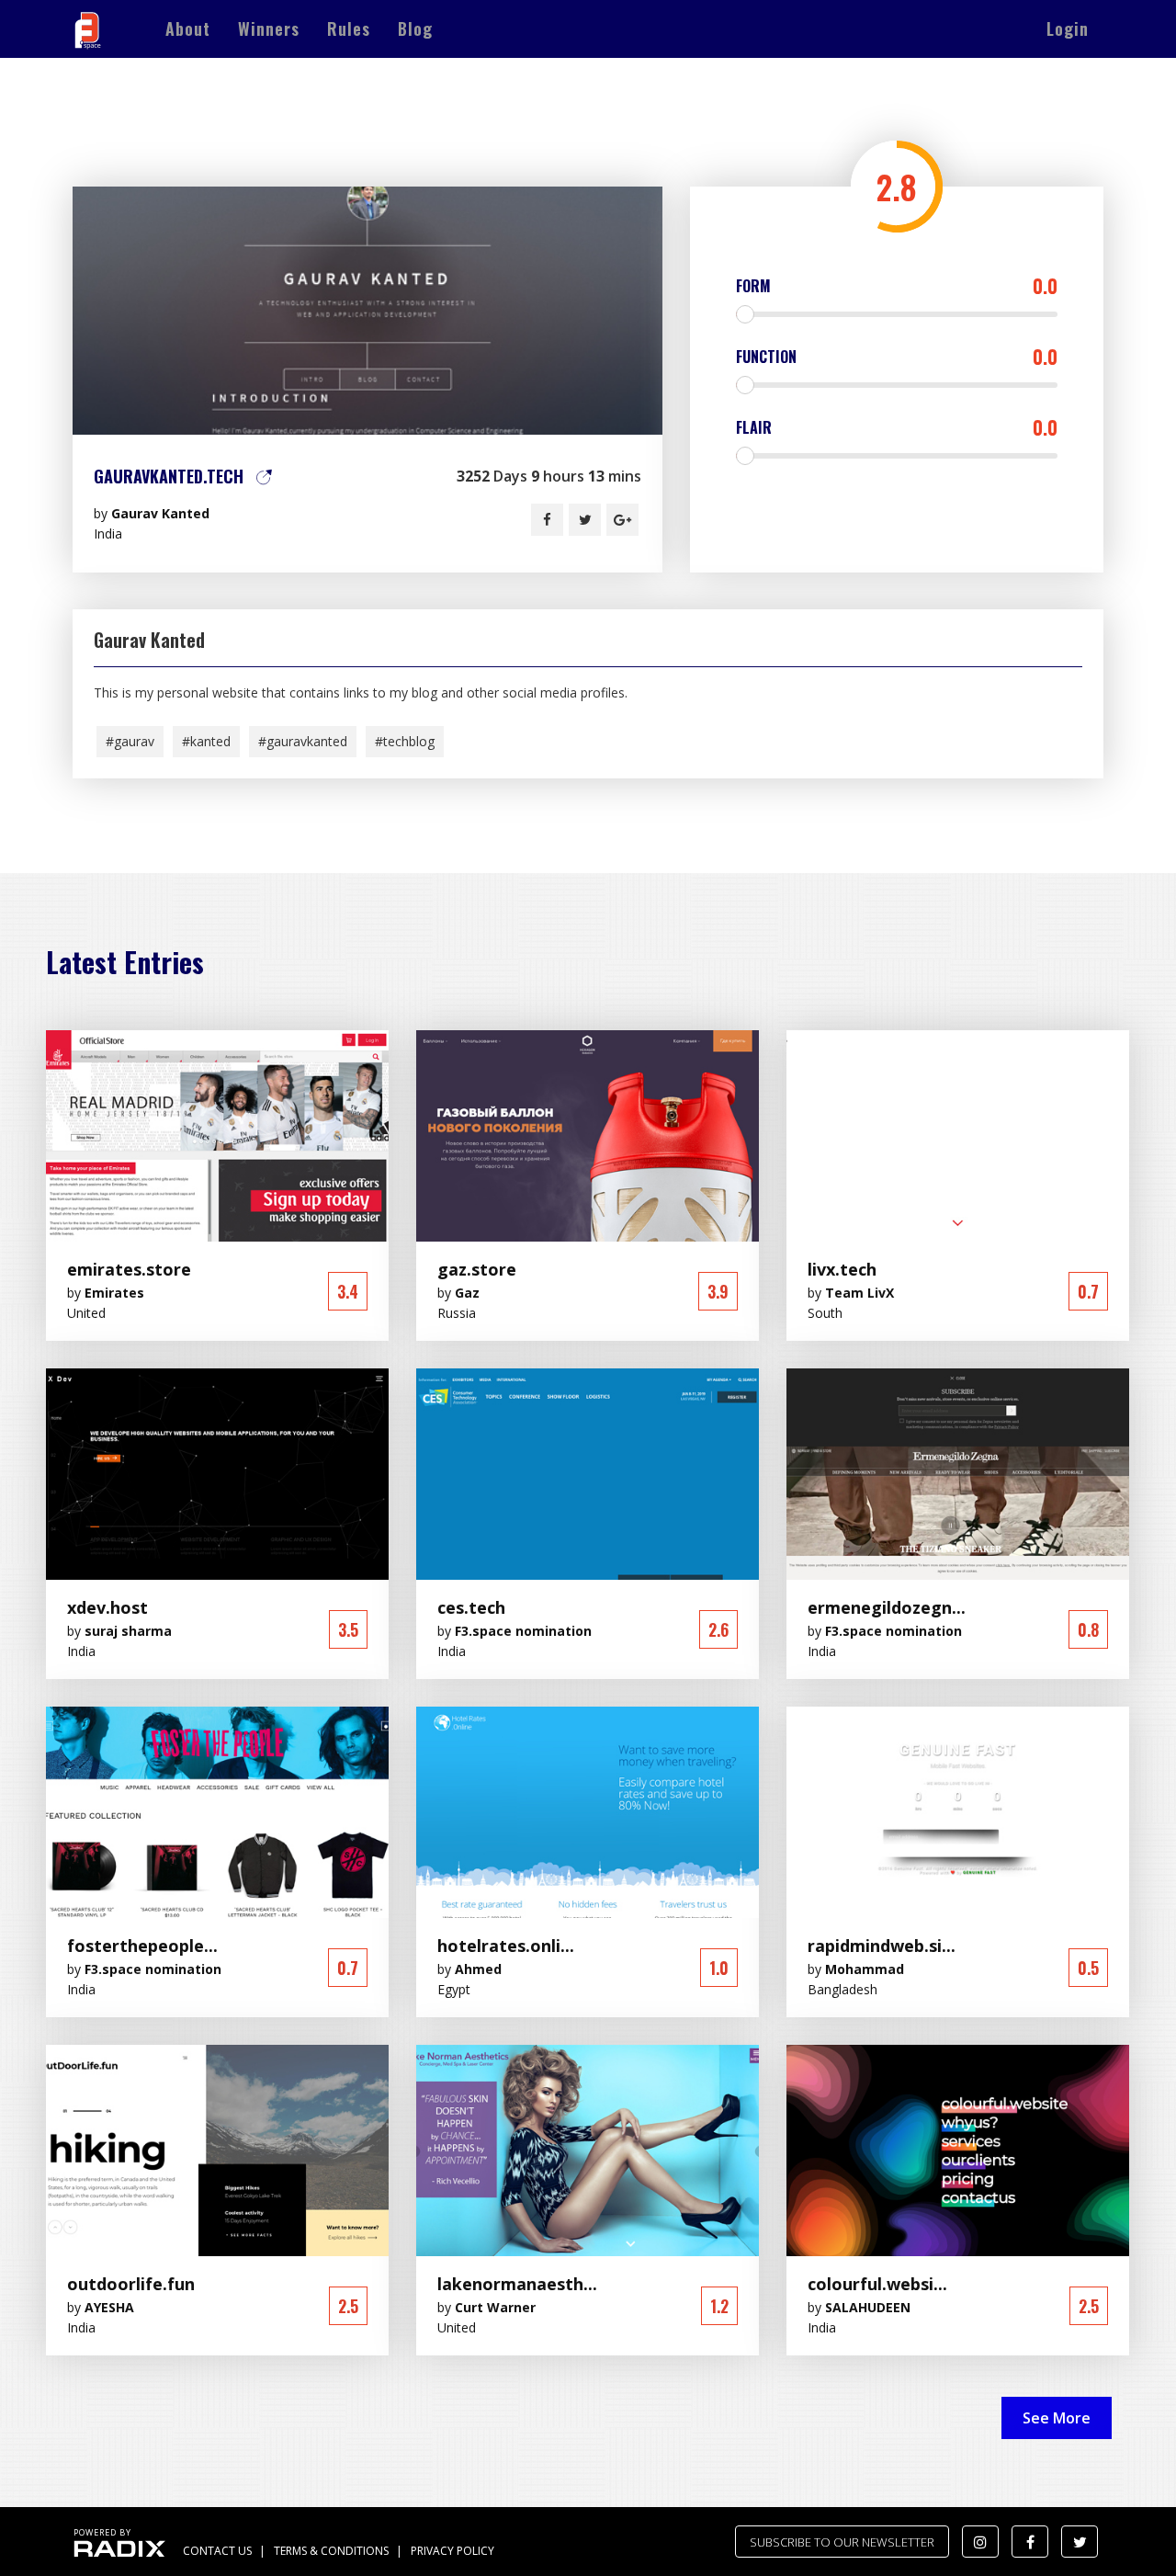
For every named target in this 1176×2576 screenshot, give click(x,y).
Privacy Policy (452, 2551)
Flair (897, 427)
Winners (269, 28)
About (188, 28)
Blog (415, 28)
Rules (349, 28)
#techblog (405, 741)
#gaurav (130, 741)
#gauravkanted (303, 741)
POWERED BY (102, 2532)
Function (897, 357)
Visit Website (367, 310)
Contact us (217, 2551)
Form (897, 286)
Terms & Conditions (331, 2551)
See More (1057, 2418)
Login (1068, 28)
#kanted (206, 741)
